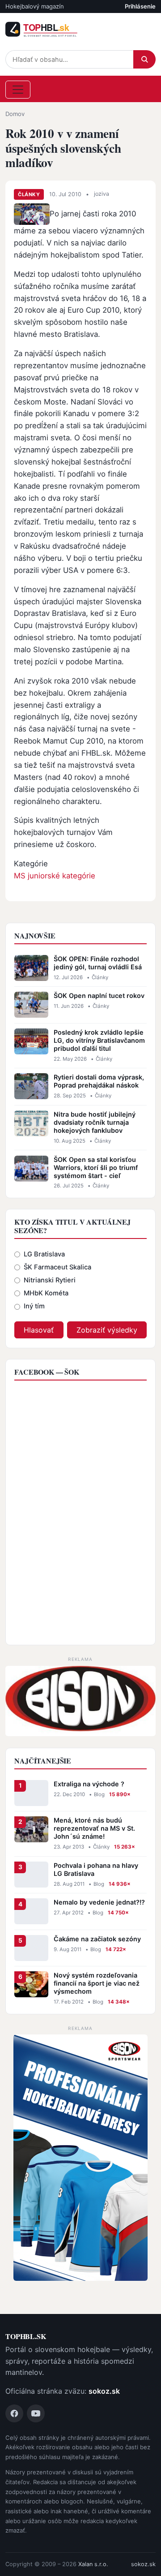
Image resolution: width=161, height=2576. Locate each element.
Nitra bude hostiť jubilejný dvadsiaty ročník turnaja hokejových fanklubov (95, 1122)
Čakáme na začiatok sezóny (97, 1939)
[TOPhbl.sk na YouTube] (36, 2413)
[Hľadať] (144, 59)
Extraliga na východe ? (89, 1784)
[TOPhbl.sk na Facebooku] (14, 2413)
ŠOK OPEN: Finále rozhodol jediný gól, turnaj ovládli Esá (98, 963)
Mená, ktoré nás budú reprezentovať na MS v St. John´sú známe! (94, 1828)
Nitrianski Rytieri (50, 1280)
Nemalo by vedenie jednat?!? (99, 1902)
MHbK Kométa (46, 1293)
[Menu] (18, 90)
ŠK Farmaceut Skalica (57, 1267)
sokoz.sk (104, 2391)
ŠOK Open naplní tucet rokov (99, 996)
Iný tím (34, 1306)
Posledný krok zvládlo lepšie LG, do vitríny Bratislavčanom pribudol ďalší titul (99, 1040)
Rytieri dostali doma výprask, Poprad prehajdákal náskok (99, 1081)
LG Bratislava (44, 1254)
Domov (15, 114)
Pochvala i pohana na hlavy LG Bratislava (96, 1869)
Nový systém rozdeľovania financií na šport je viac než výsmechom (97, 1983)
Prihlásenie (140, 6)
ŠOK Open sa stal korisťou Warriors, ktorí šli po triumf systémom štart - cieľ (96, 1168)
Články (29, 194)
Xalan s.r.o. (93, 2564)
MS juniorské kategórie (55, 876)
